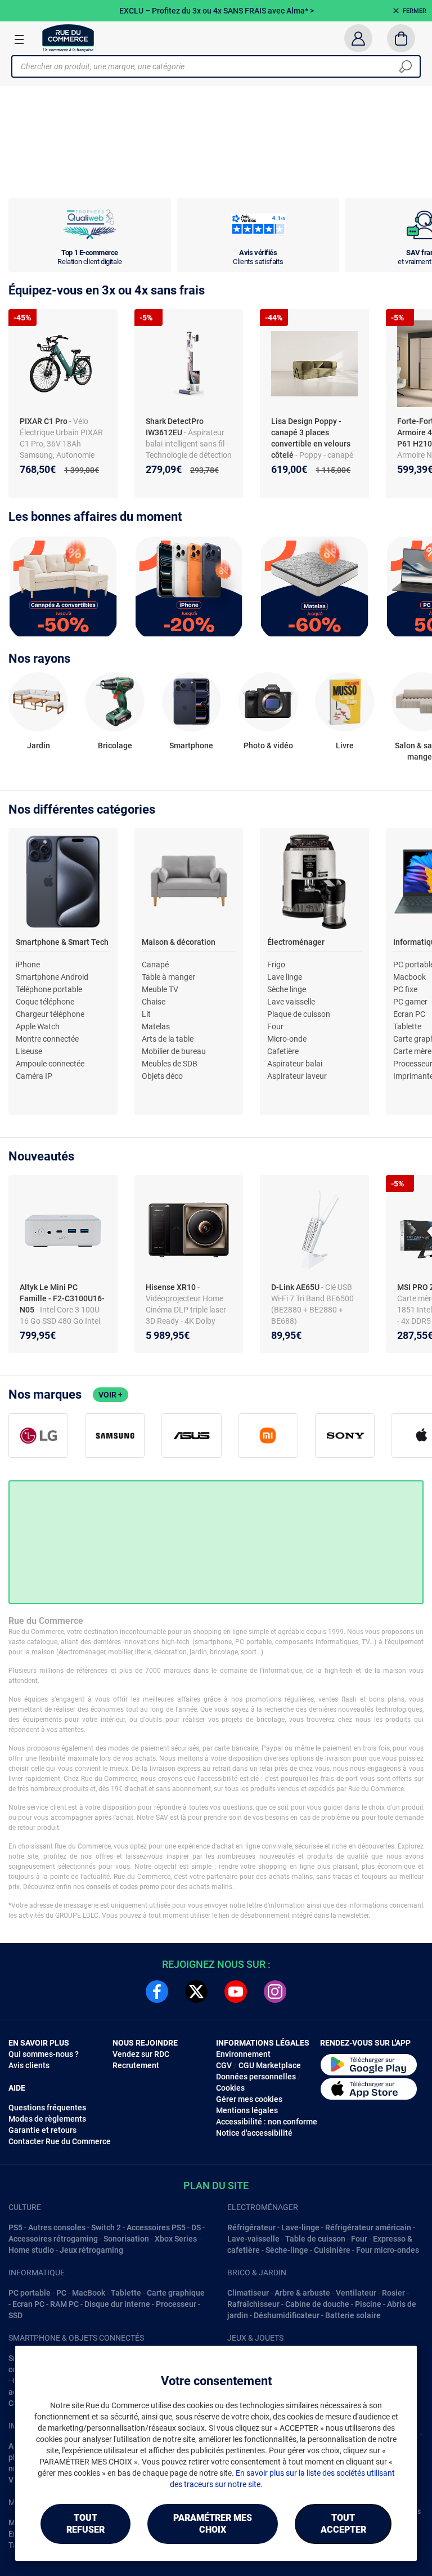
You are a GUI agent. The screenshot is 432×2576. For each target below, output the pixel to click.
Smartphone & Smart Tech (62, 942)
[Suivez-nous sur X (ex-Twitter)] (196, 1992)
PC (61, 2293)
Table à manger (168, 977)
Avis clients (29, 2065)
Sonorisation (126, 2239)
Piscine (368, 2304)
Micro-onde (287, 1039)
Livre (345, 745)
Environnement (243, 2054)
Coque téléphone (45, 1002)
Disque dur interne (117, 2304)
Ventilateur (356, 2293)
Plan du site (216, 2186)
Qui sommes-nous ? (44, 2054)
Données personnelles (256, 2077)
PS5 (15, 2227)
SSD (15, 2315)
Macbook (409, 977)
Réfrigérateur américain (368, 2227)
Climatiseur (248, 2293)
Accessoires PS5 (156, 2227)
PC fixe (405, 989)
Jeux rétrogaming (91, 2250)
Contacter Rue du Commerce (60, 2141)
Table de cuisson (315, 2239)
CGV (224, 2065)
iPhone (28, 965)
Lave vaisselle (291, 1002)
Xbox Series (176, 2239)
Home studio (31, 2250)
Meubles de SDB (170, 1064)
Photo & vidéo (268, 745)
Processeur (176, 2304)
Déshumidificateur (287, 2315)
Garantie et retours (42, 2130)
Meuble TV (160, 989)
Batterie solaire (353, 2315)
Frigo (276, 965)
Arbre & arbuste (302, 2293)
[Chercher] (406, 66)
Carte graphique (176, 2293)
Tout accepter (343, 2524)
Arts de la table (168, 1039)
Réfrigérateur (251, 2227)
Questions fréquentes (47, 2108)
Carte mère (412, 1051)
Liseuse (29, 1051)
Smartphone (191, 745)
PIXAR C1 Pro (44, 421)
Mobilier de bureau (174, 1051)
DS (196, 2227)
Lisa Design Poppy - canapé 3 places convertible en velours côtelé (311, 438)
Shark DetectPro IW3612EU (175, 427)
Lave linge (285, 977)
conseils (98, 1887)
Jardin (39, 745)
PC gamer (410, 1002)
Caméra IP (34, 1076)
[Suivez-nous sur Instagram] (275, 1992)
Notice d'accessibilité (254, 2133)
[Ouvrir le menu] (19, 39)
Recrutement (136, 2065)
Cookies (230, 2088)
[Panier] (401, 38)
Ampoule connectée (50, 1064)
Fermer (415, 11)
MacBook (89, 2293)
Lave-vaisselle (253, 2239)
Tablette (407, 1026)
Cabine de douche (317, 2304)
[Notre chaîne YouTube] (236, 1992)
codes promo (139, 1887)
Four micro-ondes (388, 2250)
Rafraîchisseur (253, 2304)
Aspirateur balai (295, 1064)
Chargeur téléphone (50, 1014)
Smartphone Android (52, 977)
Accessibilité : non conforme (267, 2122)
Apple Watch (38, 1026)
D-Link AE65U (296, 1287)
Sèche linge (287, 989)
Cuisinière (332, 2250)
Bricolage (115, 745)
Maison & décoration (179, 942)
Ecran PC (409, 1014)
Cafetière (283, 1051)
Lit (146, 1014)
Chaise (154, 1002)
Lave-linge (300, 2227)
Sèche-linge (287, 2250)
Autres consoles (57, 2227)
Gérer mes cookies (249, 2099)
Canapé (155, 965)
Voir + (111, 1395)
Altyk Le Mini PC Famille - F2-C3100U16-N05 (62, 1298)
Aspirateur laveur (297, 1076)
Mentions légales (247, 2110)
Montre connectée (47, 1039)
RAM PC (64, 2304)
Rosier (393, 2293)
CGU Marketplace (270, 2065)
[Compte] (358, 38)
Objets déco (162, 1076)
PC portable (30, 2293)
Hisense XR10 (172, 1287)
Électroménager (296, 942)
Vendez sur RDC (141, 2054)
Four (275, 1026)
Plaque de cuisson (299, 1014)
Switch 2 (106, 2227)
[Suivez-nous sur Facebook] (157, 1992)
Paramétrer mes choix (213, 2524)
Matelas (156, 1026)
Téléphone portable (49, 989)
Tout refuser (85, 2524)
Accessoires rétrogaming (53, 2239)
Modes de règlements (47, 2119)
